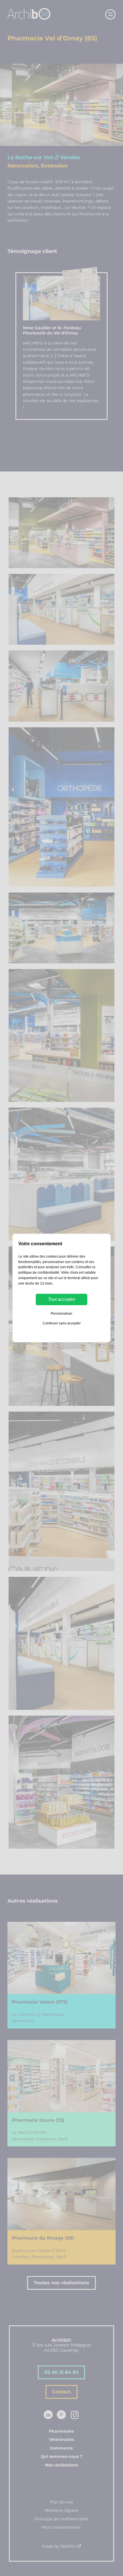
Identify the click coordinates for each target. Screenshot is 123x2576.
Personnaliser (61, 1314)
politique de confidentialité (39, 1273)
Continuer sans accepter (62, 1323)
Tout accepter (62, 1299)
